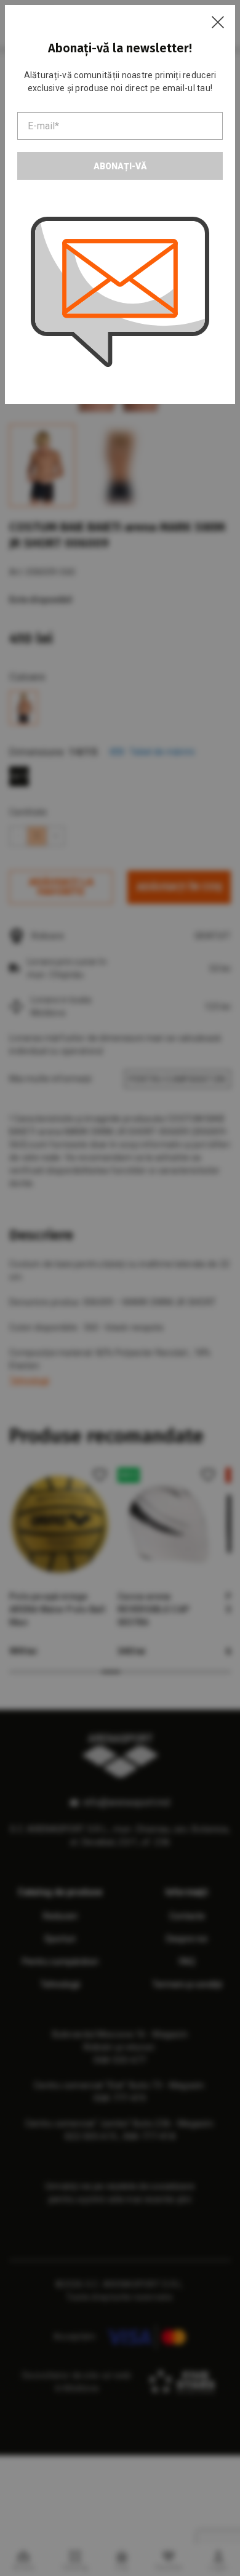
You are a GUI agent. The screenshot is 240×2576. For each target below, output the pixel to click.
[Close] (218, 22)
